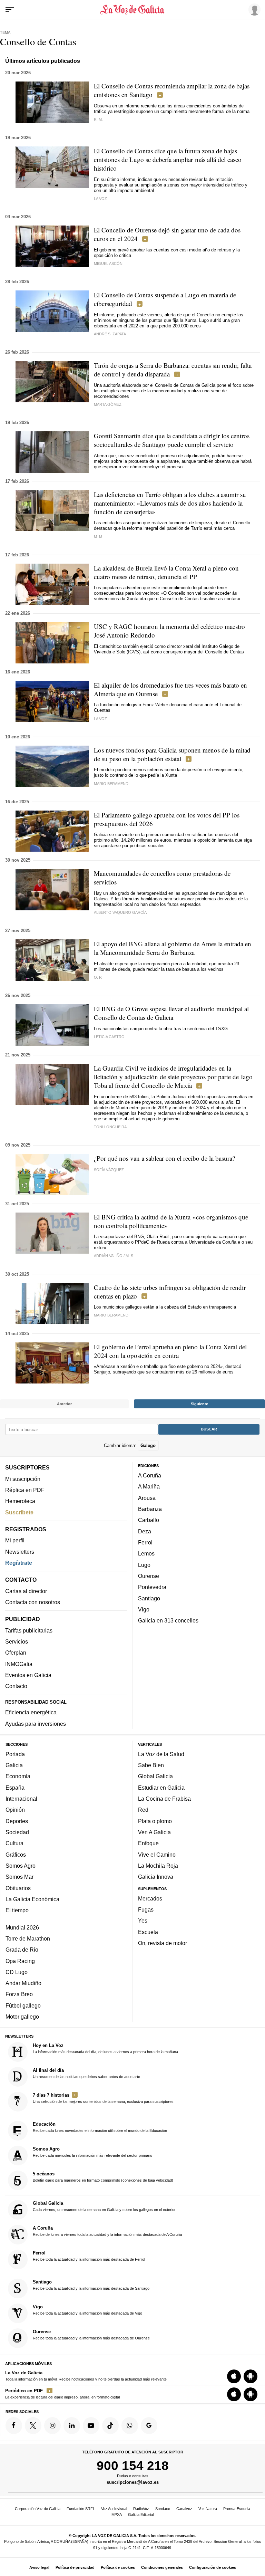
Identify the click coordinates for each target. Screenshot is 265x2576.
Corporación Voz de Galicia (38, 2509)
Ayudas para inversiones (36, 1724)
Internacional (21, 1799)
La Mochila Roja (158, 1866)
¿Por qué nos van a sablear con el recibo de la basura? (164, 1158)
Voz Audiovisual (114, 2509)
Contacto (16, 1686)
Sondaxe (163, 2509)
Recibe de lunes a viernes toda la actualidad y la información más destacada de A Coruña (107, 2231)
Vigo (144, 1609)
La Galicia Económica (32, 1899)
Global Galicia (155, 1777)
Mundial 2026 (22, 1927)
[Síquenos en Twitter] (33, 2426)
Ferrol (145, 1542)
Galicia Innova (156, 1877)
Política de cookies (118, 2567)
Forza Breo (19, 1994)
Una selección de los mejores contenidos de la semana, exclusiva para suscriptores (103, 2098)
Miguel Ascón (108, 264)
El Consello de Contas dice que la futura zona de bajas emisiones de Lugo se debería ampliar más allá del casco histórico (168, 159)
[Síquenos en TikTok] (110, 2426)
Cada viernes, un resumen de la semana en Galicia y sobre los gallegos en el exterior (104, 2206)
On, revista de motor (163, 1943)
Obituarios (18, 1888)
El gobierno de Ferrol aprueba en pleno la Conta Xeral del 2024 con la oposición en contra (170, 1351)
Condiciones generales (162, 2567)
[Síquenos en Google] (149, 2426)
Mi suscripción (23, 1479)
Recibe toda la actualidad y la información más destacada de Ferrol (89, 2256)
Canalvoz (184, 2509)
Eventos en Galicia (28, 1675)
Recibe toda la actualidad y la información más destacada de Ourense (91, 2335)
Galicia (14, 1765)
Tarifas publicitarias (29, 1630)
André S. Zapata (110, 334)
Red (143, 1810)
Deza (145, 1531)
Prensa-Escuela (237, 2509)
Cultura (14, 1844)
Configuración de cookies (213, 2567)
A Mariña (149, 1487)
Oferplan (16, 1653)
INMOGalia (19, 1664)
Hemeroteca (20, 1501)
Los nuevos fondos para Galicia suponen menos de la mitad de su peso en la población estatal (172, 754)
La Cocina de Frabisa (164, 1799)
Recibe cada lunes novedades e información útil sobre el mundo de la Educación (100, 2127)
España (15, 1788)
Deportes (17, 1821)
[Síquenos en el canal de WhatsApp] (130, 2426)
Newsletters (20, 1552)
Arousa (147, 1498)
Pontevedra (152, 1587)
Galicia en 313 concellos (168, 1621)
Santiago (149, 1598)
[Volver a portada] (132, 10)
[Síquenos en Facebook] (14, 2426)
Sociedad (17, 1832)
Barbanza (150, 1509)
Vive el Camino (157, 1855)
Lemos (146, 1554)
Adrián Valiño (108, 1256)
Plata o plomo (155, 1821)
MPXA (117, 2515)
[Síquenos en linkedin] (72, 2426)
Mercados (150, 1898)
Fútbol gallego (23, 2005)
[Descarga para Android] (251, 2376)
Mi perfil (15, 1541)
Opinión (15, 1810)
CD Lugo (17, 1972)
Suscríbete (19, 1512)
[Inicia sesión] (253, 9)
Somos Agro (21, 1866)
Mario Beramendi (112, 1315)
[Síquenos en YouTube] (91, 2426)
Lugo (144, 1565)
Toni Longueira (110, 1127)
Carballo (149, 1520)
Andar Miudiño (23, 1983)
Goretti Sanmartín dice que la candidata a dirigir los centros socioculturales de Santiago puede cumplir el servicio (172, 440)
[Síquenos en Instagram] (52, 2426)
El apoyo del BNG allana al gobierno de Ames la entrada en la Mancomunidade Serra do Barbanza (173, 948)
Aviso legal (39, 2567)
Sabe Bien (151, 1765)
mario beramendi (112, 784)
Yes (143, 1921)
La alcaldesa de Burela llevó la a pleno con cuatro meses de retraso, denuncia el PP (166, 572)
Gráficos (16, 1855)
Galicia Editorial (141, 2515)
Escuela (148, 1932)
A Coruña (150, 1476)
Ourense (149, 1576)
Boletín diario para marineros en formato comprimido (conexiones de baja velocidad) (103, 2177)
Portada (15, 1754)
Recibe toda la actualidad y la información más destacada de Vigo (87, 2310)
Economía (18, 1777)
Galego (148, 1445)
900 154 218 (133, 2465)
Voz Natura (208, 2509)
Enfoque (148, 1844)
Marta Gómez (108, 404)
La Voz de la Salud (161, 1754)
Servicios (17, 1642)
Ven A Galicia (154, 1832)
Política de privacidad (75, 2567)
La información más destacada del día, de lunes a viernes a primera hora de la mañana (105, 2048)
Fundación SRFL (81, 2509)
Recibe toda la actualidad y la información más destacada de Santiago (91, 2285)
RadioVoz (141, 2509)
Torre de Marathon (28, 1938)
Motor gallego (22, 2017)
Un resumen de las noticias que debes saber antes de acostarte (86, 2073)
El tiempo (17, 1911)
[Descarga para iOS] (234, 2376)
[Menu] (10, 10)
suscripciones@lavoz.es (133, 2483)
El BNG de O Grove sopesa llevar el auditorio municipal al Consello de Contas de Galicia (171, 1013)
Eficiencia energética (31, 1713)
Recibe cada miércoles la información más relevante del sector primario (92, 2152)
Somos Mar (19, 1877)
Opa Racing (20, 1961)
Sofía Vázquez (109, 1170)
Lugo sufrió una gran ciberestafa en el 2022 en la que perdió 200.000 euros (167, 323)
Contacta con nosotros (33, 1602)
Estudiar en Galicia (161, 1788)
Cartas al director (26, 1591)
